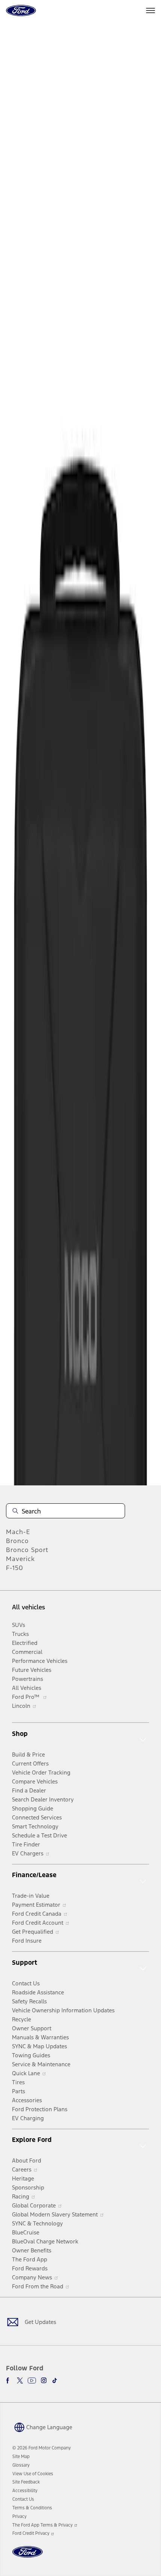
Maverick (20, 1559)
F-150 (15, 1568)
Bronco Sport (27, 1550)
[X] (20, 2380)
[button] (42, 2427)
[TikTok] (55, 2380)
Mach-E (18, 1532)
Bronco (17, 1541)
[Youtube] (32, 2380)
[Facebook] (9, 2380)
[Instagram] (44, 2380)
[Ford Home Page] (28, 2556)
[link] (21, 2457)
